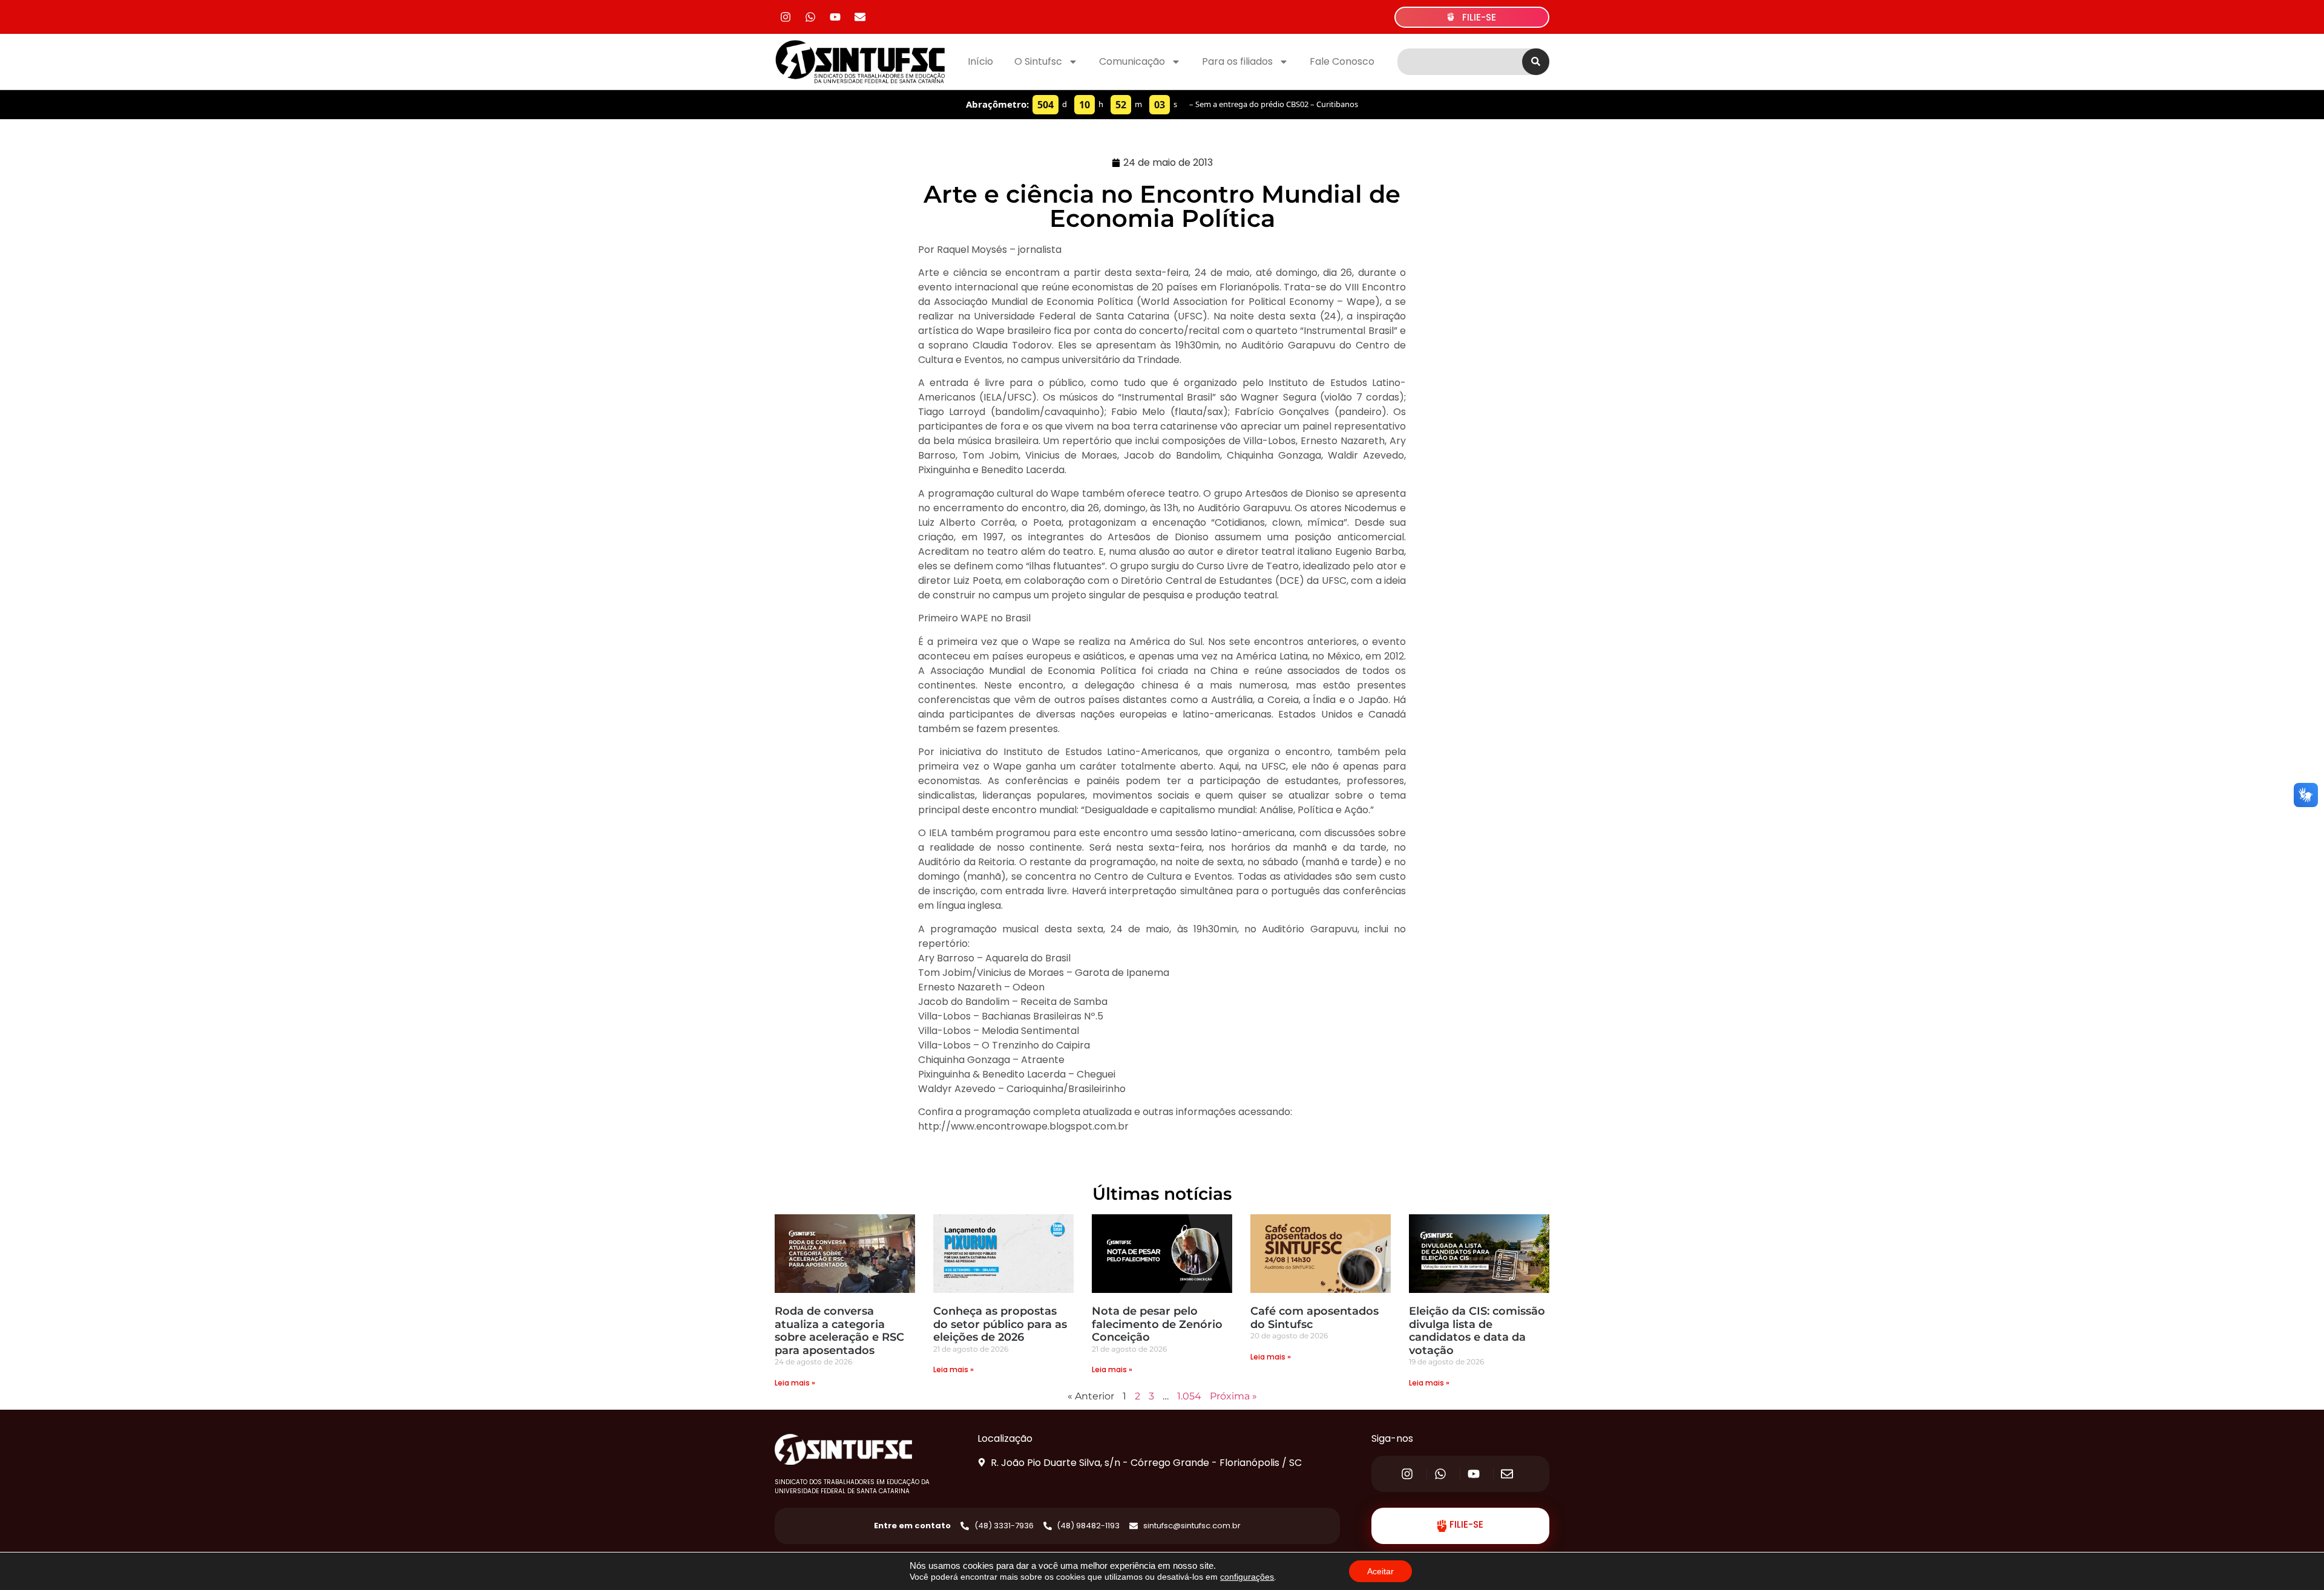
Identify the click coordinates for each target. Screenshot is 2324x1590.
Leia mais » (795, 1383)
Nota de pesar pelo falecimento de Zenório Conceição (1157, 1324)
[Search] (1536, 62)
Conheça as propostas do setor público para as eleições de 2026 (1000, 1324)
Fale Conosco (1342, 61)
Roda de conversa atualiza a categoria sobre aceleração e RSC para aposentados (839, 1331)
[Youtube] (835, 17)
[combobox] (1460, 62)
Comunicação (1132, 61)
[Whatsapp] (810, 17)
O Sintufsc (1038, 61)
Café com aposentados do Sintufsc (1315, 1318)
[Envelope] (860, 17)
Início (980, 61)
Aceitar (1380, 1571)
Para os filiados (1237, 61)
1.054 (1189, 1396)
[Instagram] (786, 17)
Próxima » (1233, 1396)
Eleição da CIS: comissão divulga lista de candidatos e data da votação (1477, 1331)
